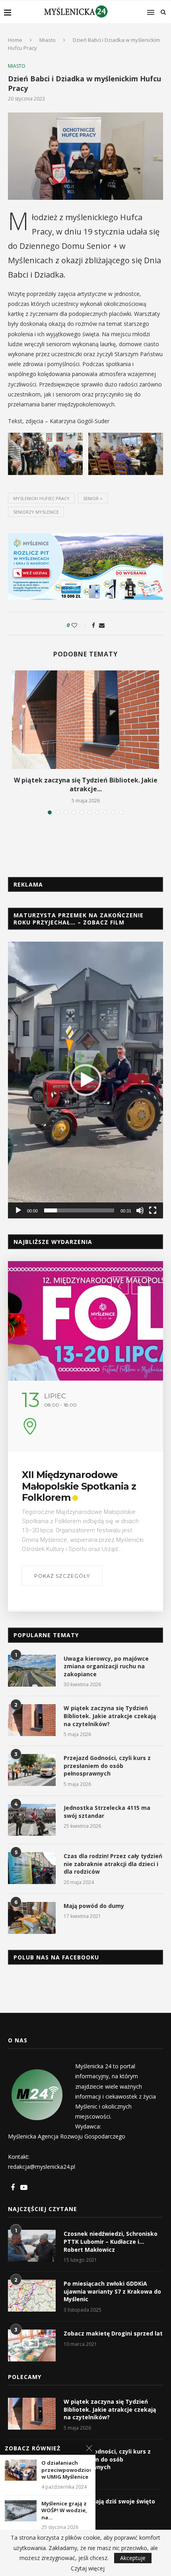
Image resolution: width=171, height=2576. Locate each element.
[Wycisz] (140, 1210)
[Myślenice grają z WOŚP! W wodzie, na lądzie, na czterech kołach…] (21, 2511)
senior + (93, 498)
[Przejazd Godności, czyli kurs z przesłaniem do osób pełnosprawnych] (32, 1770)
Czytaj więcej (88, 2568)
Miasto (48, 40)
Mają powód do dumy (94, 1906)
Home (15, 40)
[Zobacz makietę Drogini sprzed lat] (32, 2345)
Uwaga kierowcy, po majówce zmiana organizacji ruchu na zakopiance (106, 1666)
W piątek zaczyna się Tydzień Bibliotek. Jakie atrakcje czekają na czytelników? (110, 1716)
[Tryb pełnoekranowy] (153, 1210)
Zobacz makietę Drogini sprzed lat (113, 2333)
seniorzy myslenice (36, 512)
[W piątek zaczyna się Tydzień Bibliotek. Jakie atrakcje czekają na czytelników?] (85, 720)
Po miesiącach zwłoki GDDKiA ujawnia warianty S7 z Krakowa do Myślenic (112, 2291)
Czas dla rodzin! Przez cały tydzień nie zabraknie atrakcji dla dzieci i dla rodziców (113, 1864)
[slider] (79, 1210)
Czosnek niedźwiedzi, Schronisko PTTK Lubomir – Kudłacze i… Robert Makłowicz (111, 2241)
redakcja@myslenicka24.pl (42, 2167)
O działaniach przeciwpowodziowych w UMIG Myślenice (66, 2470)
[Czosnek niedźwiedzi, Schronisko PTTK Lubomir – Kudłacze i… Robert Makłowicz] (32, 2246)
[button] (85, 1080)
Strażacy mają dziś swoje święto (109, 2501)
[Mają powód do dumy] (32, 1918)
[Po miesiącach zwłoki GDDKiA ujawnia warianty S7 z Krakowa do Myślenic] (32, 2296)
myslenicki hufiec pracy (41, 498)
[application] (85, 1080)
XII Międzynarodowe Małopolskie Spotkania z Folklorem (79, 1486)
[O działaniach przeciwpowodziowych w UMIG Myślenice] (21, 2470)
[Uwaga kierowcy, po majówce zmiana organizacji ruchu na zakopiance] (32, 1671)
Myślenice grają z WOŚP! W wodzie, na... (64, 2511)
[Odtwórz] (18, 1210)
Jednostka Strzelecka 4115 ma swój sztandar (107, 1812)
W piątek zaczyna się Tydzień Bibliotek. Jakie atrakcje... (86, 784)
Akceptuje (133, 2558)
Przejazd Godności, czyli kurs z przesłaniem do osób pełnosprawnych (107, 1766)
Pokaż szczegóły (62, 1576)
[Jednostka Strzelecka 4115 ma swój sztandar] (32, 1820)
